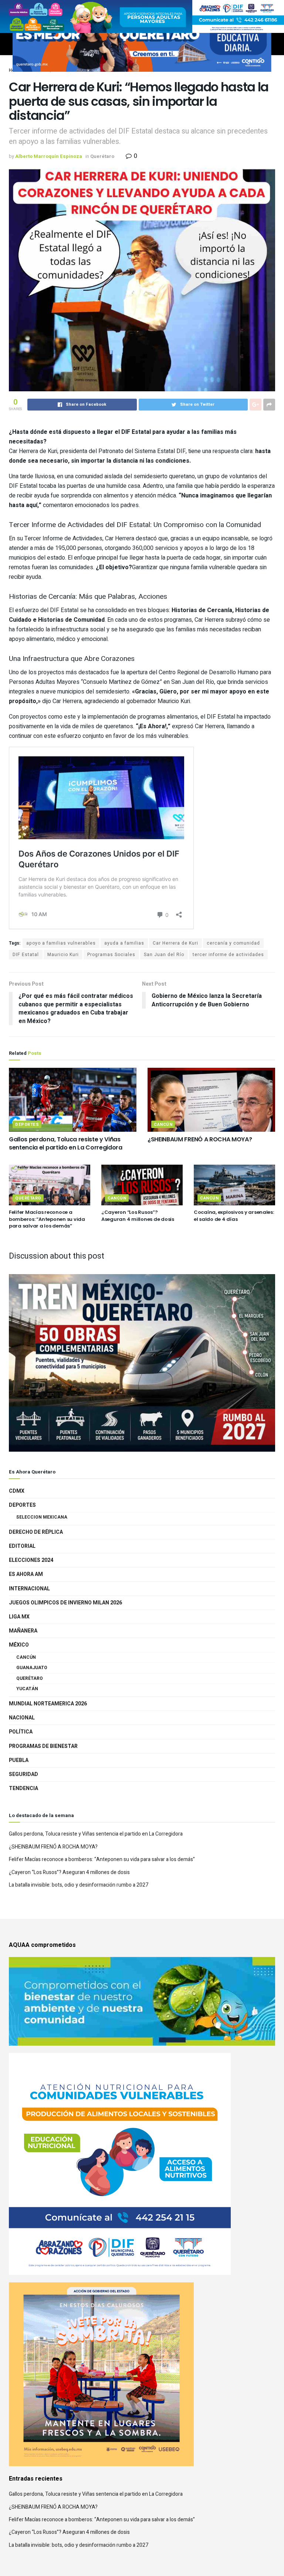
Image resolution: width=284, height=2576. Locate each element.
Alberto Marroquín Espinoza (49, 156)
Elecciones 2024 (31, 1560)
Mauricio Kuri (63, 955)
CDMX (17, 1491)
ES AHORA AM (26, 1574)
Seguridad (23, 1774)
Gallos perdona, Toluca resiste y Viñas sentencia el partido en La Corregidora (66, 1143)
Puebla (19, 1760)
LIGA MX (19, 1617)
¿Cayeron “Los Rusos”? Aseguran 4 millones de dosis (138, 1216)
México (19, 1645)
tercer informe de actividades (228, 955)
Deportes (27, 1125)
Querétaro (102, 156)
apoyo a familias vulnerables (61, 943)
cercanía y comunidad (233, 943)
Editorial (22, 1546)
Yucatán (27, 1689)
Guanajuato (32, 1668)
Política (21, 1732)
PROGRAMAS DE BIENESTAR (43, 1746)
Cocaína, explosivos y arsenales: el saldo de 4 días (234, 1216)
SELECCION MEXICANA (42, 1517)
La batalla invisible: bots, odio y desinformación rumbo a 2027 (79, 1885)
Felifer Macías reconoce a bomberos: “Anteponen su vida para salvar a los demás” (47, 1219)
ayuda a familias (124, 943)
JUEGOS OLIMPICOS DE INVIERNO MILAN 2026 (65, 1603)
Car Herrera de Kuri (175, 943)
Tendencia (23, 1788)
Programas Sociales (111, 955)
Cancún (163, 1125)
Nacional (22, 1718)
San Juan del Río (164, 955)
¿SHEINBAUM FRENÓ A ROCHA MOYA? (200, 1139)
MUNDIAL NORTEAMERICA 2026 (48, 1704)
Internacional (29, 1589)
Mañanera (23, 1631)
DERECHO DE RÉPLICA (36, 1532)
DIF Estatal (26, 955)
